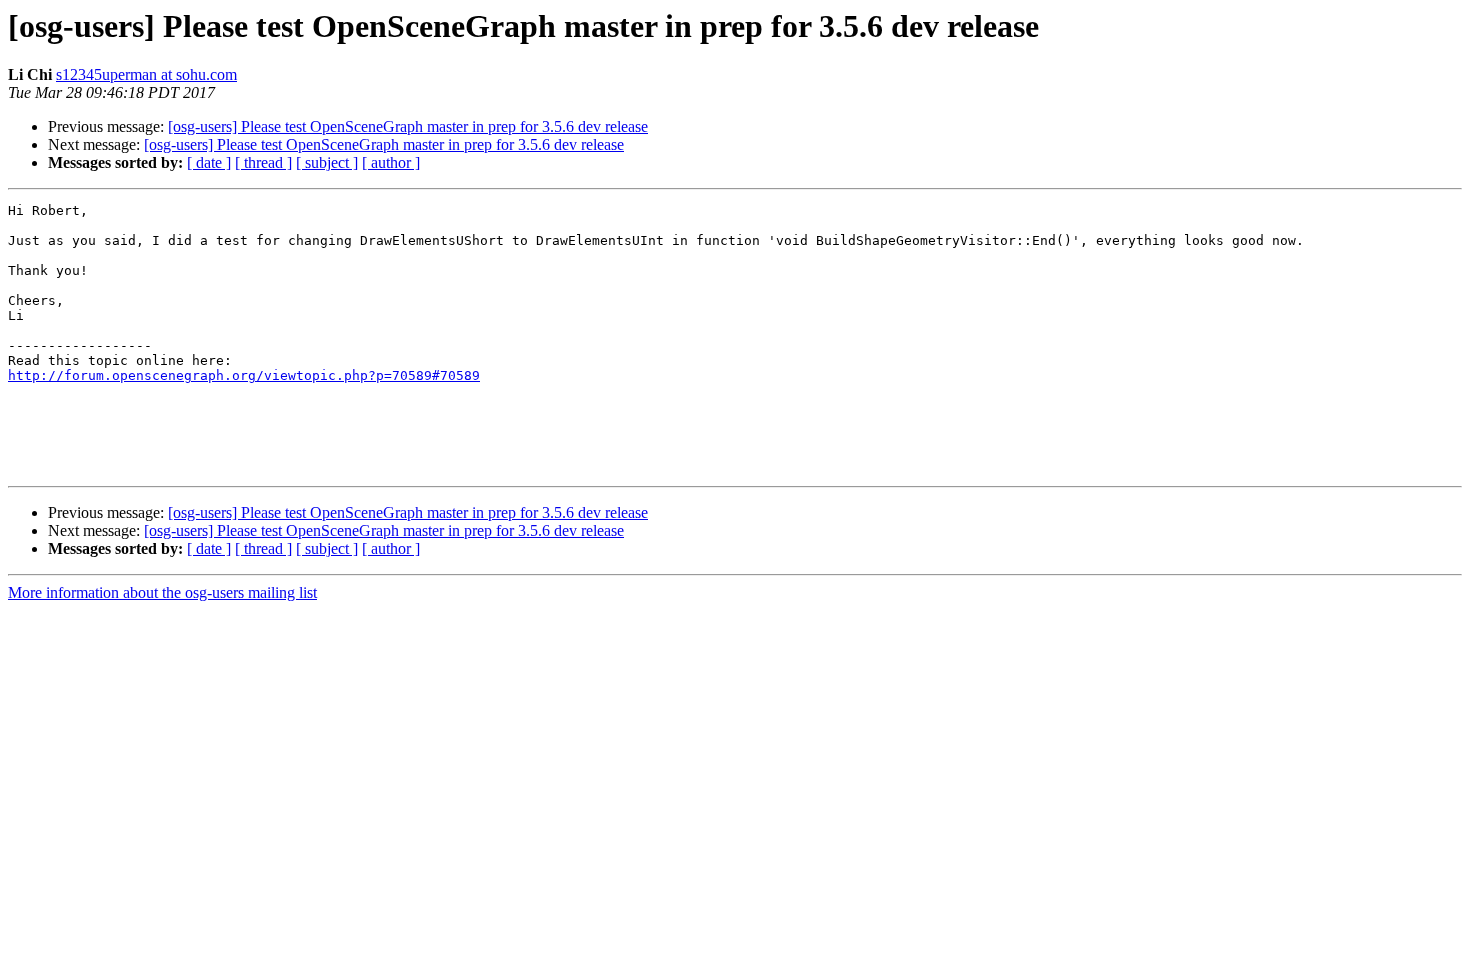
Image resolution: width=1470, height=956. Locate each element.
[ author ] (391, 162)
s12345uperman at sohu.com (146, 74)
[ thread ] (263, 162)
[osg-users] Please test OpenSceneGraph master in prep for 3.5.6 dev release (408, 126)
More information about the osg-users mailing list (162, 592)
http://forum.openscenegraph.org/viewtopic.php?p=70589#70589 (244, 375)
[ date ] (209, 162)
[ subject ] (327, 162)
